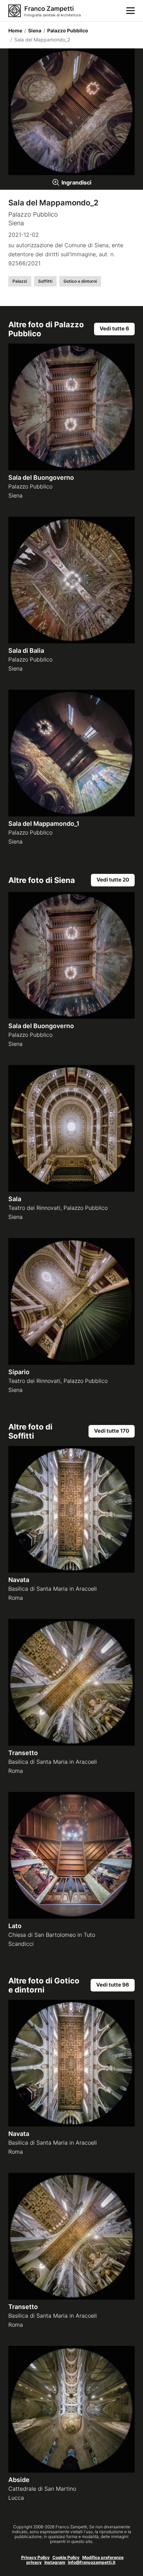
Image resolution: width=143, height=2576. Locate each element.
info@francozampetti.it (92, 2562)
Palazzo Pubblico (66, 30)
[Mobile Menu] (131, 11)
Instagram (55, 2562)
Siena (33, 30)
